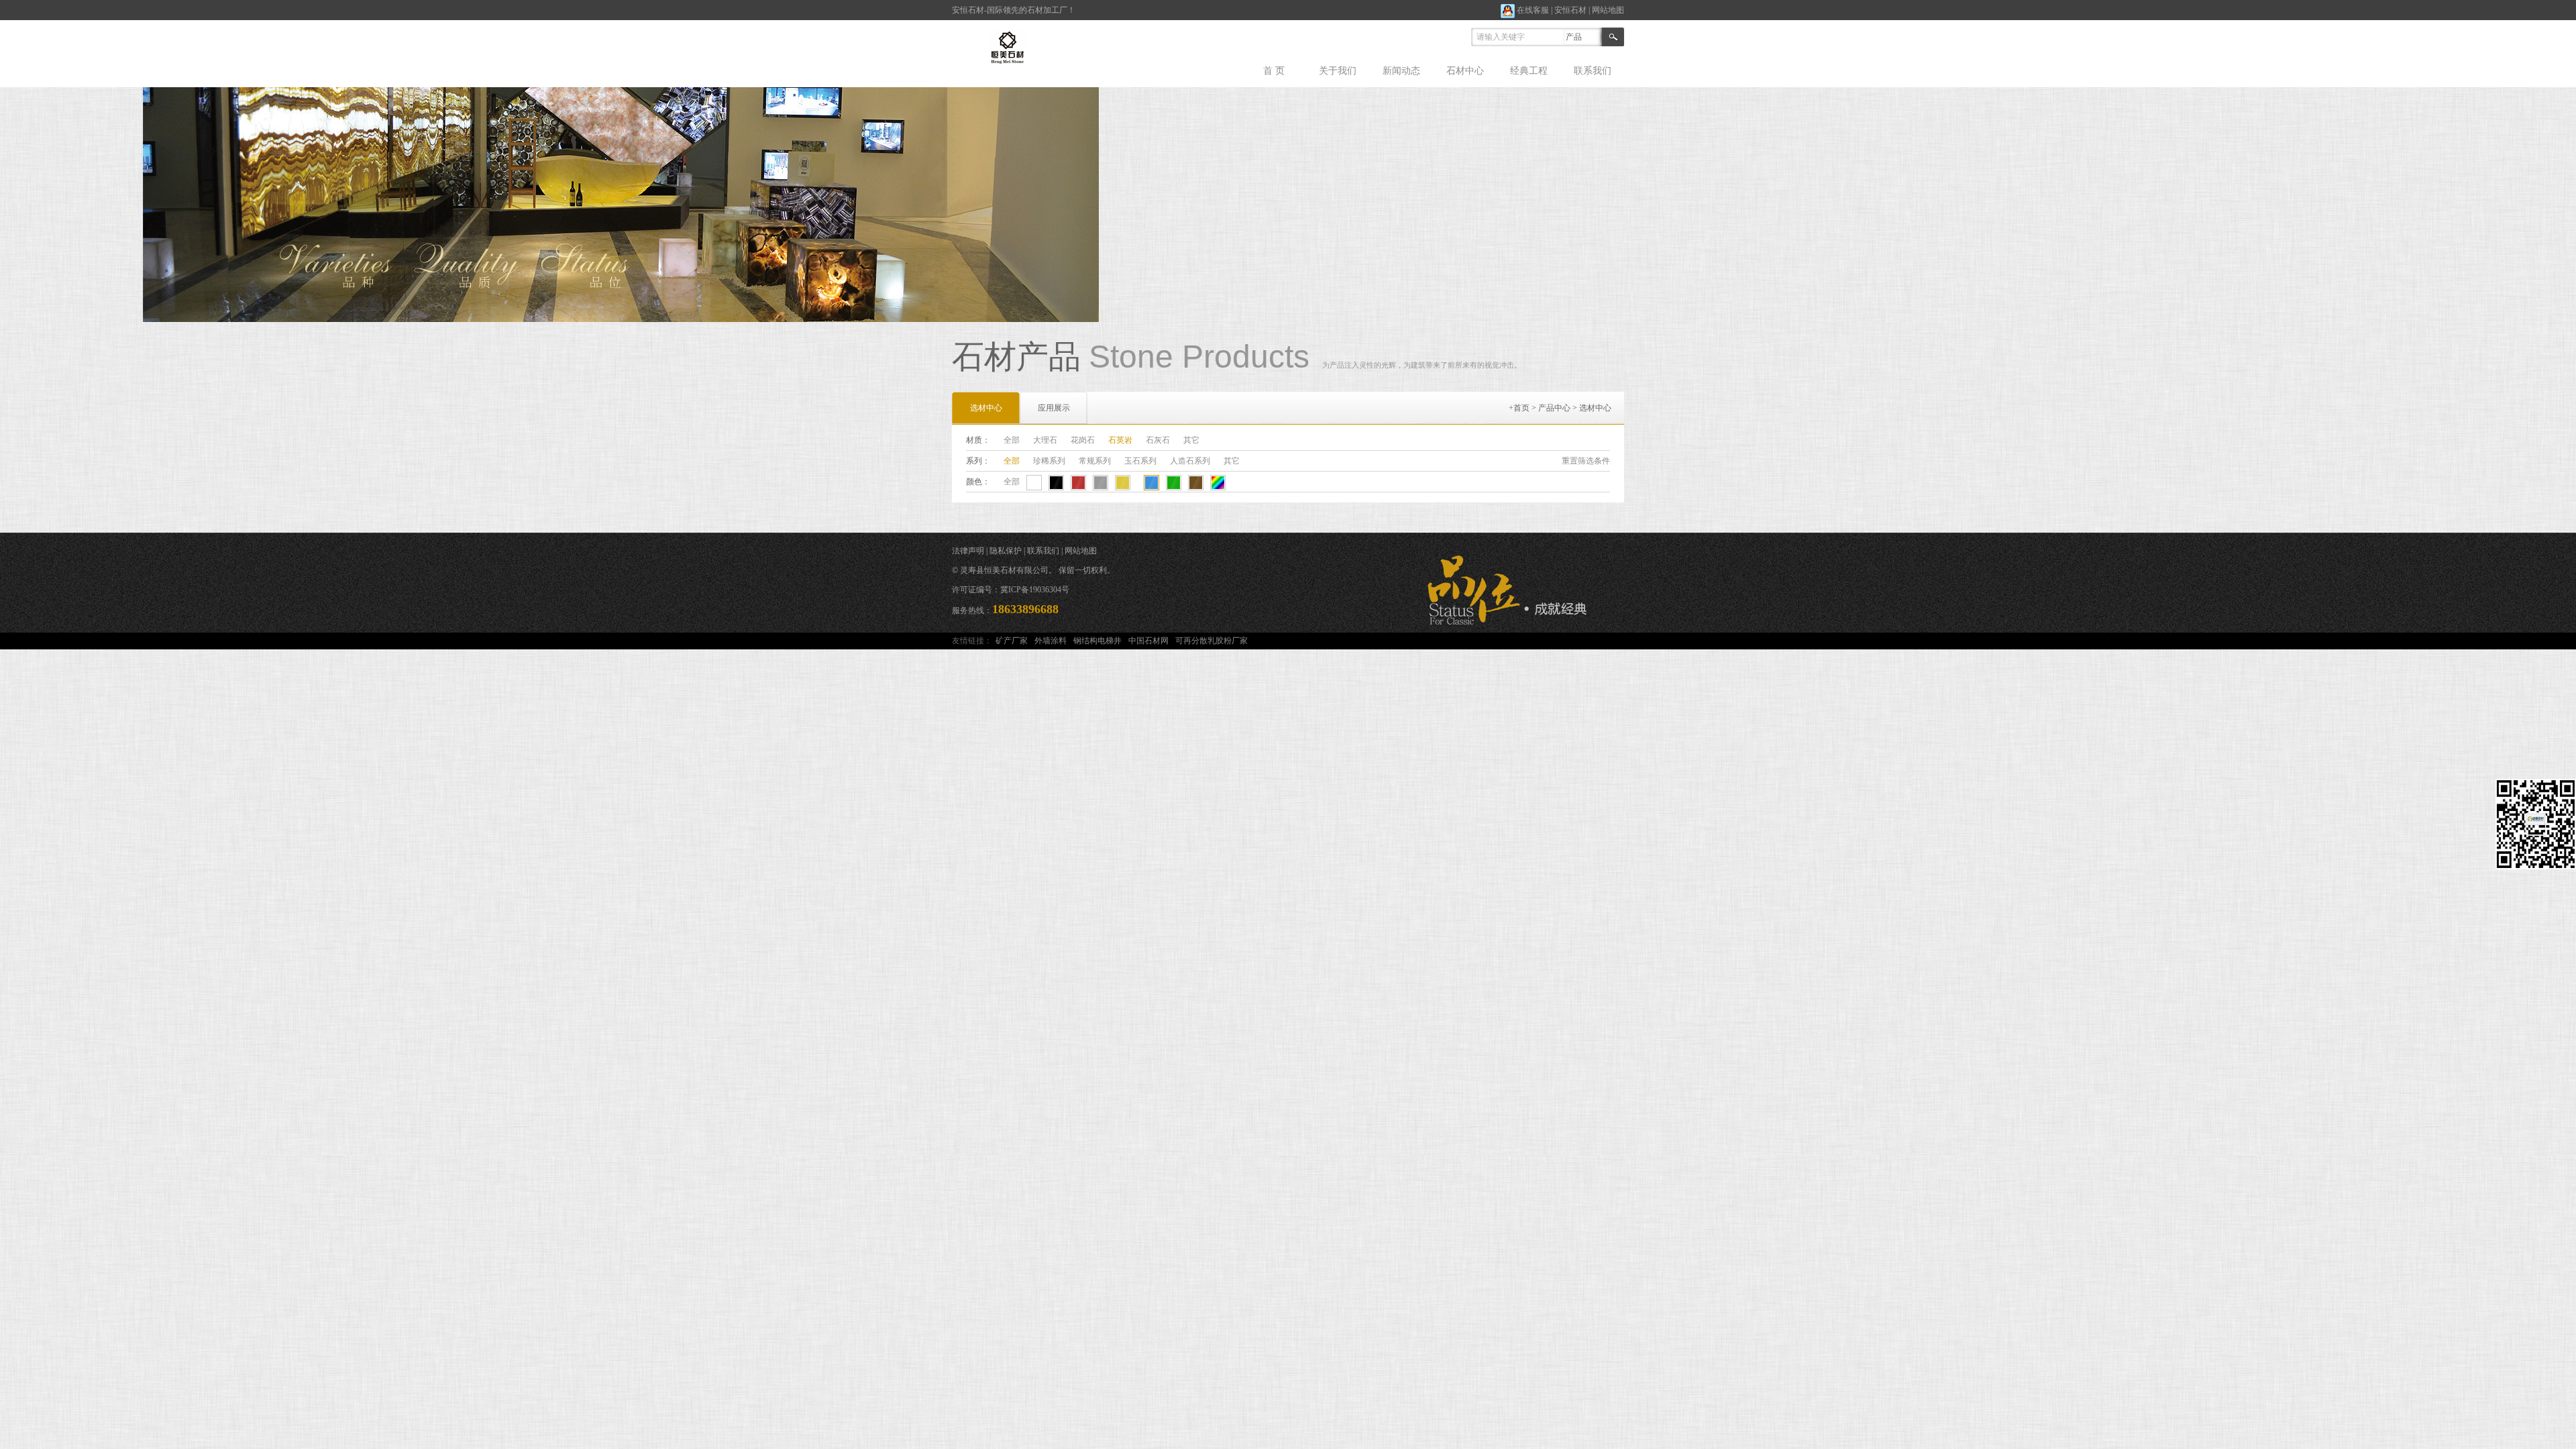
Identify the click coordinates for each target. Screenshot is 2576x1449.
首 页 (1274, 71)
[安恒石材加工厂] (1011, 46)
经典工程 (1529, 71)
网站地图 (1608, 10)
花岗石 (1083, 440)
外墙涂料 (1051, 641)
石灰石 (1158, 440)
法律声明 (968, 551)
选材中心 (1595, 408)
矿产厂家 (1012, 641)
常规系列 (1095, 461)
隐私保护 (1006, 551)
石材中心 (1465, 71)
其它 (1191, 440)
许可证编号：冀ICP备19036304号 (1011, 590)
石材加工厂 (1047, 10)
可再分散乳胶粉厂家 (1212, 641)
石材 (976, 10)
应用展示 (1054, 408)
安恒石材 (1570, 10)
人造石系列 (1190, 461)
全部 (1012, 440)
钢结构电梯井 (1097, 641)
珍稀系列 (1049, 461)
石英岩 (1120, 440)
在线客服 (1532, 10)
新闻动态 (1401, 71)
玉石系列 (1140, 461)
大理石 (1045, 440)
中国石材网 (1148, 641)
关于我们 (1338, 71)
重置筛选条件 (1586, 461)
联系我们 (1593, 71)
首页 (1521, 408)
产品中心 (1554, 408)
